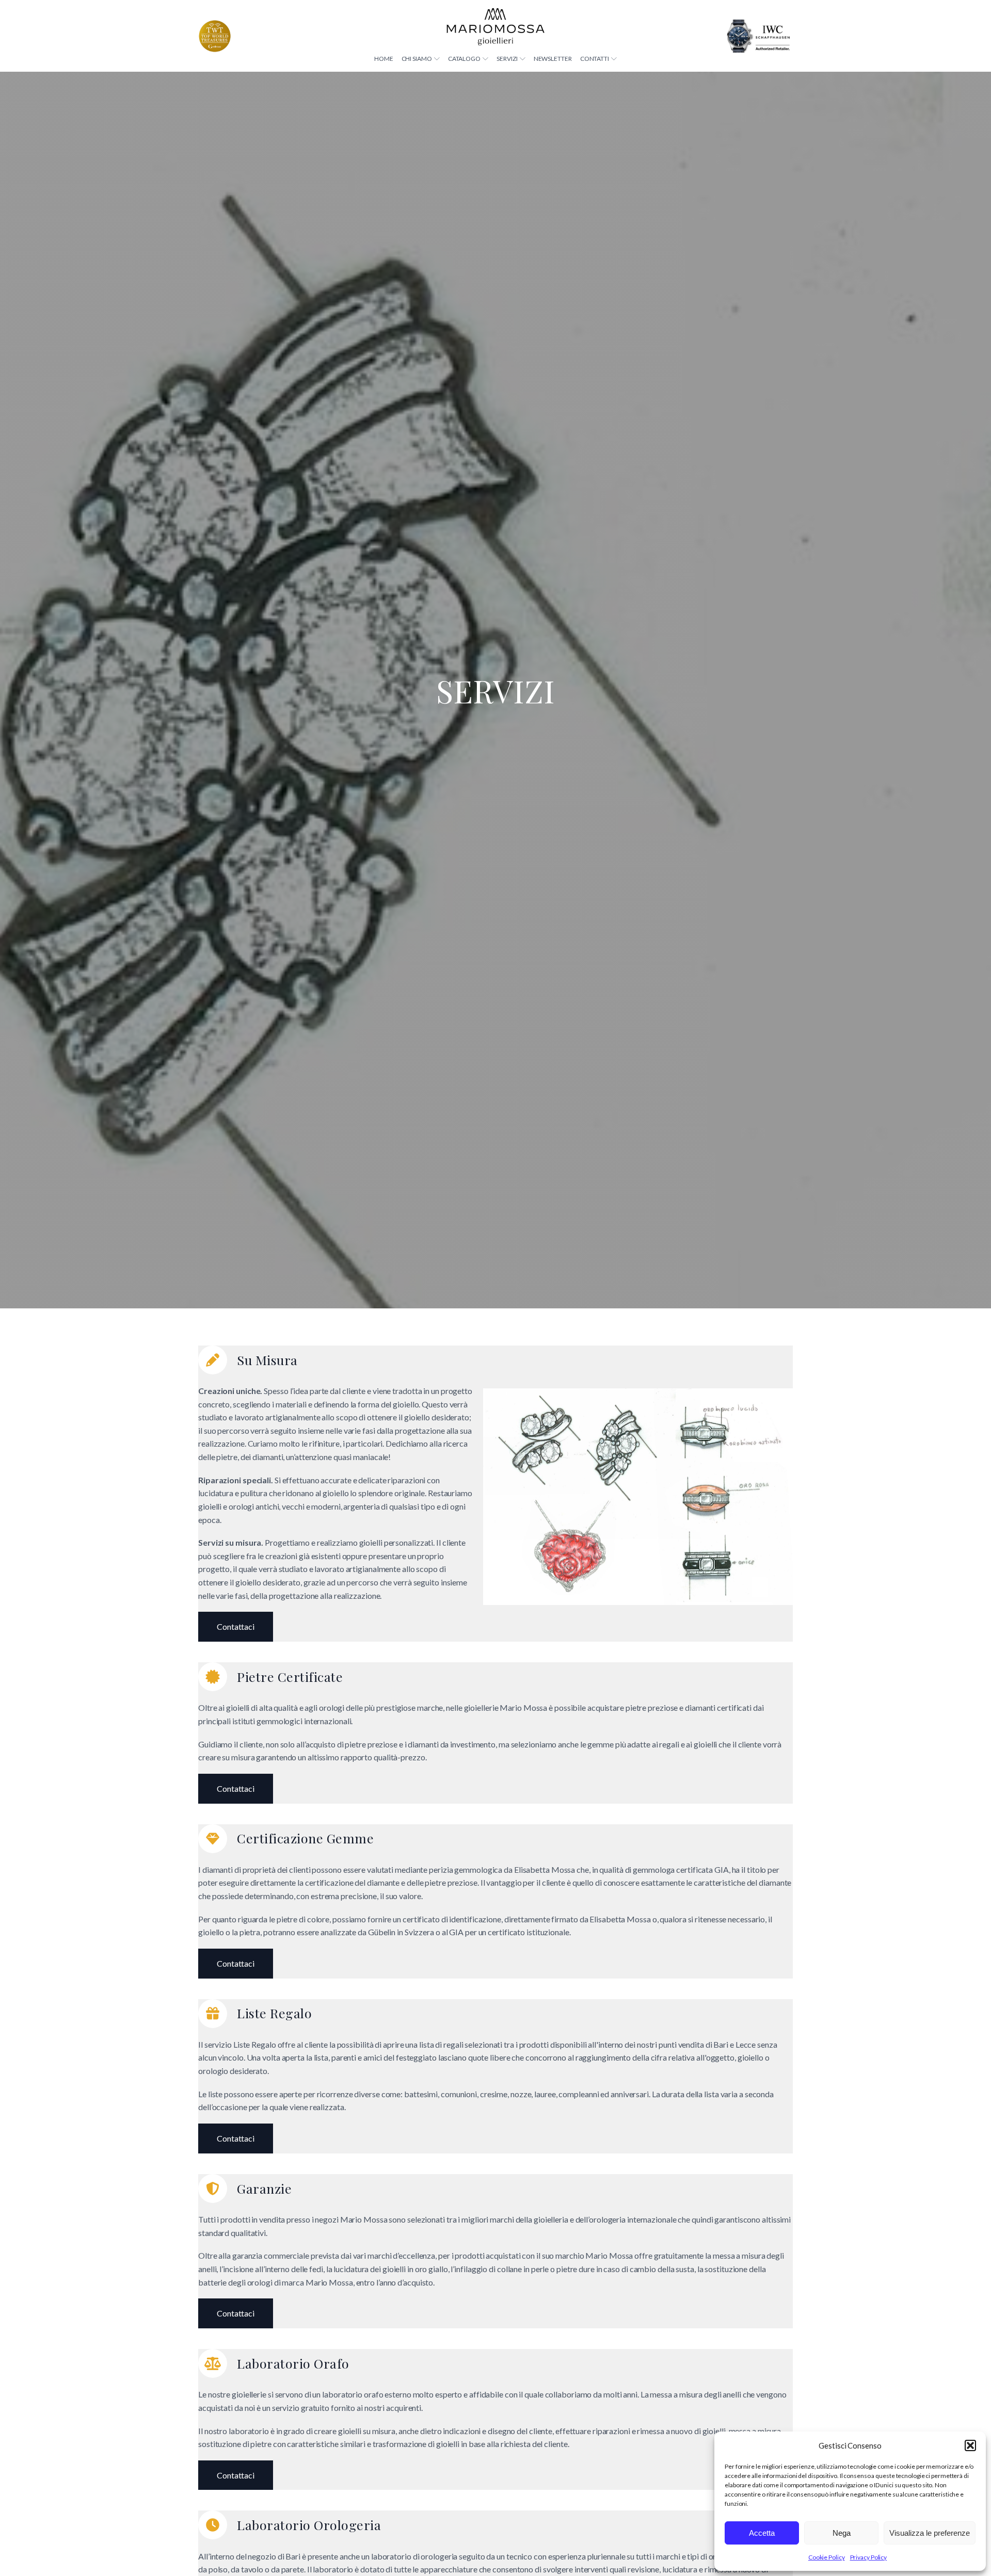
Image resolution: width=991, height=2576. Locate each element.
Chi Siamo (417, 59)
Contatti (595, 59)
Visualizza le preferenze (930, 2533)
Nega (842, 2533)
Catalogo (464, 59)
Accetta (762, 2533)
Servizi (507, 59)
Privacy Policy (869, 2557)
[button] (970, 2445)
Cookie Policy (827, 2557)
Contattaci (236, 1626)
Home (384, 59)
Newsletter (553, 59)
